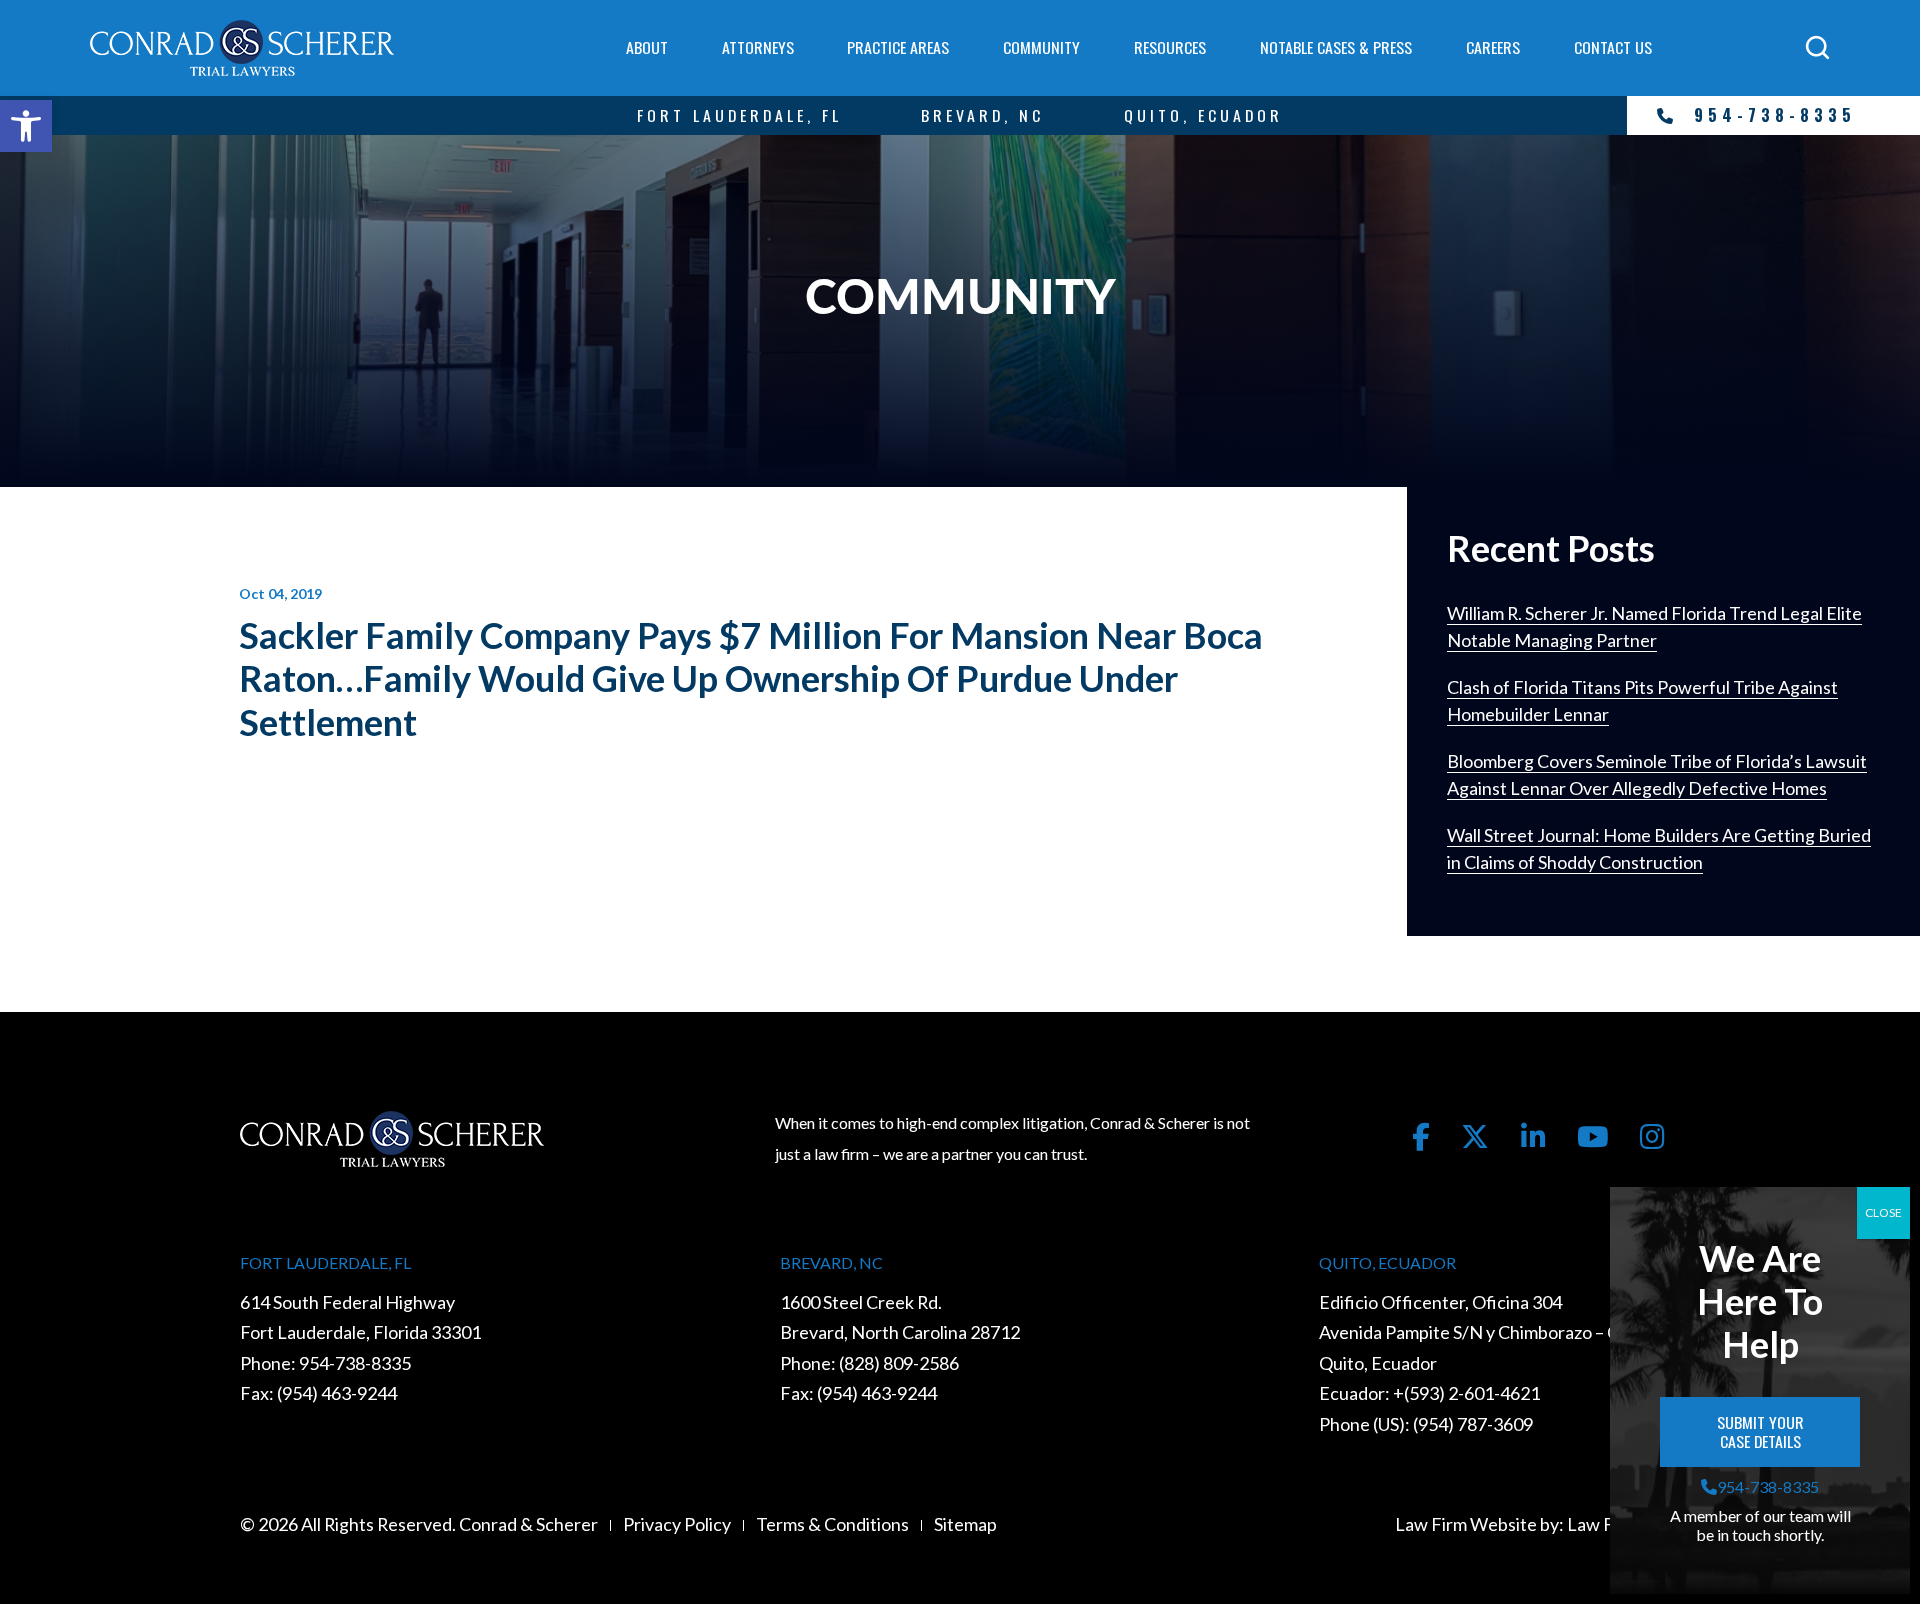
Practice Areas (898, 47)
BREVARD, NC (982, 115)
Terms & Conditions (832, 1524)
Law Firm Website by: (1479, 1524)
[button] (26, 126)
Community (1041, 47)
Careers (1493, 47)
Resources (1170, 47)
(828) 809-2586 (899, 1363)
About (647, 47)
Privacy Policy (677, 1524)
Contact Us (1613, 47)
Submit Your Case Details (1762, 1431)
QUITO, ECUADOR (1203, 115)
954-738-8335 (1775, 115)
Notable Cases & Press (1336, 47)
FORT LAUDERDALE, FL (739, 115)
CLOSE (1883, 1212)
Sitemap (965, 1524)
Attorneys (758, 47)
